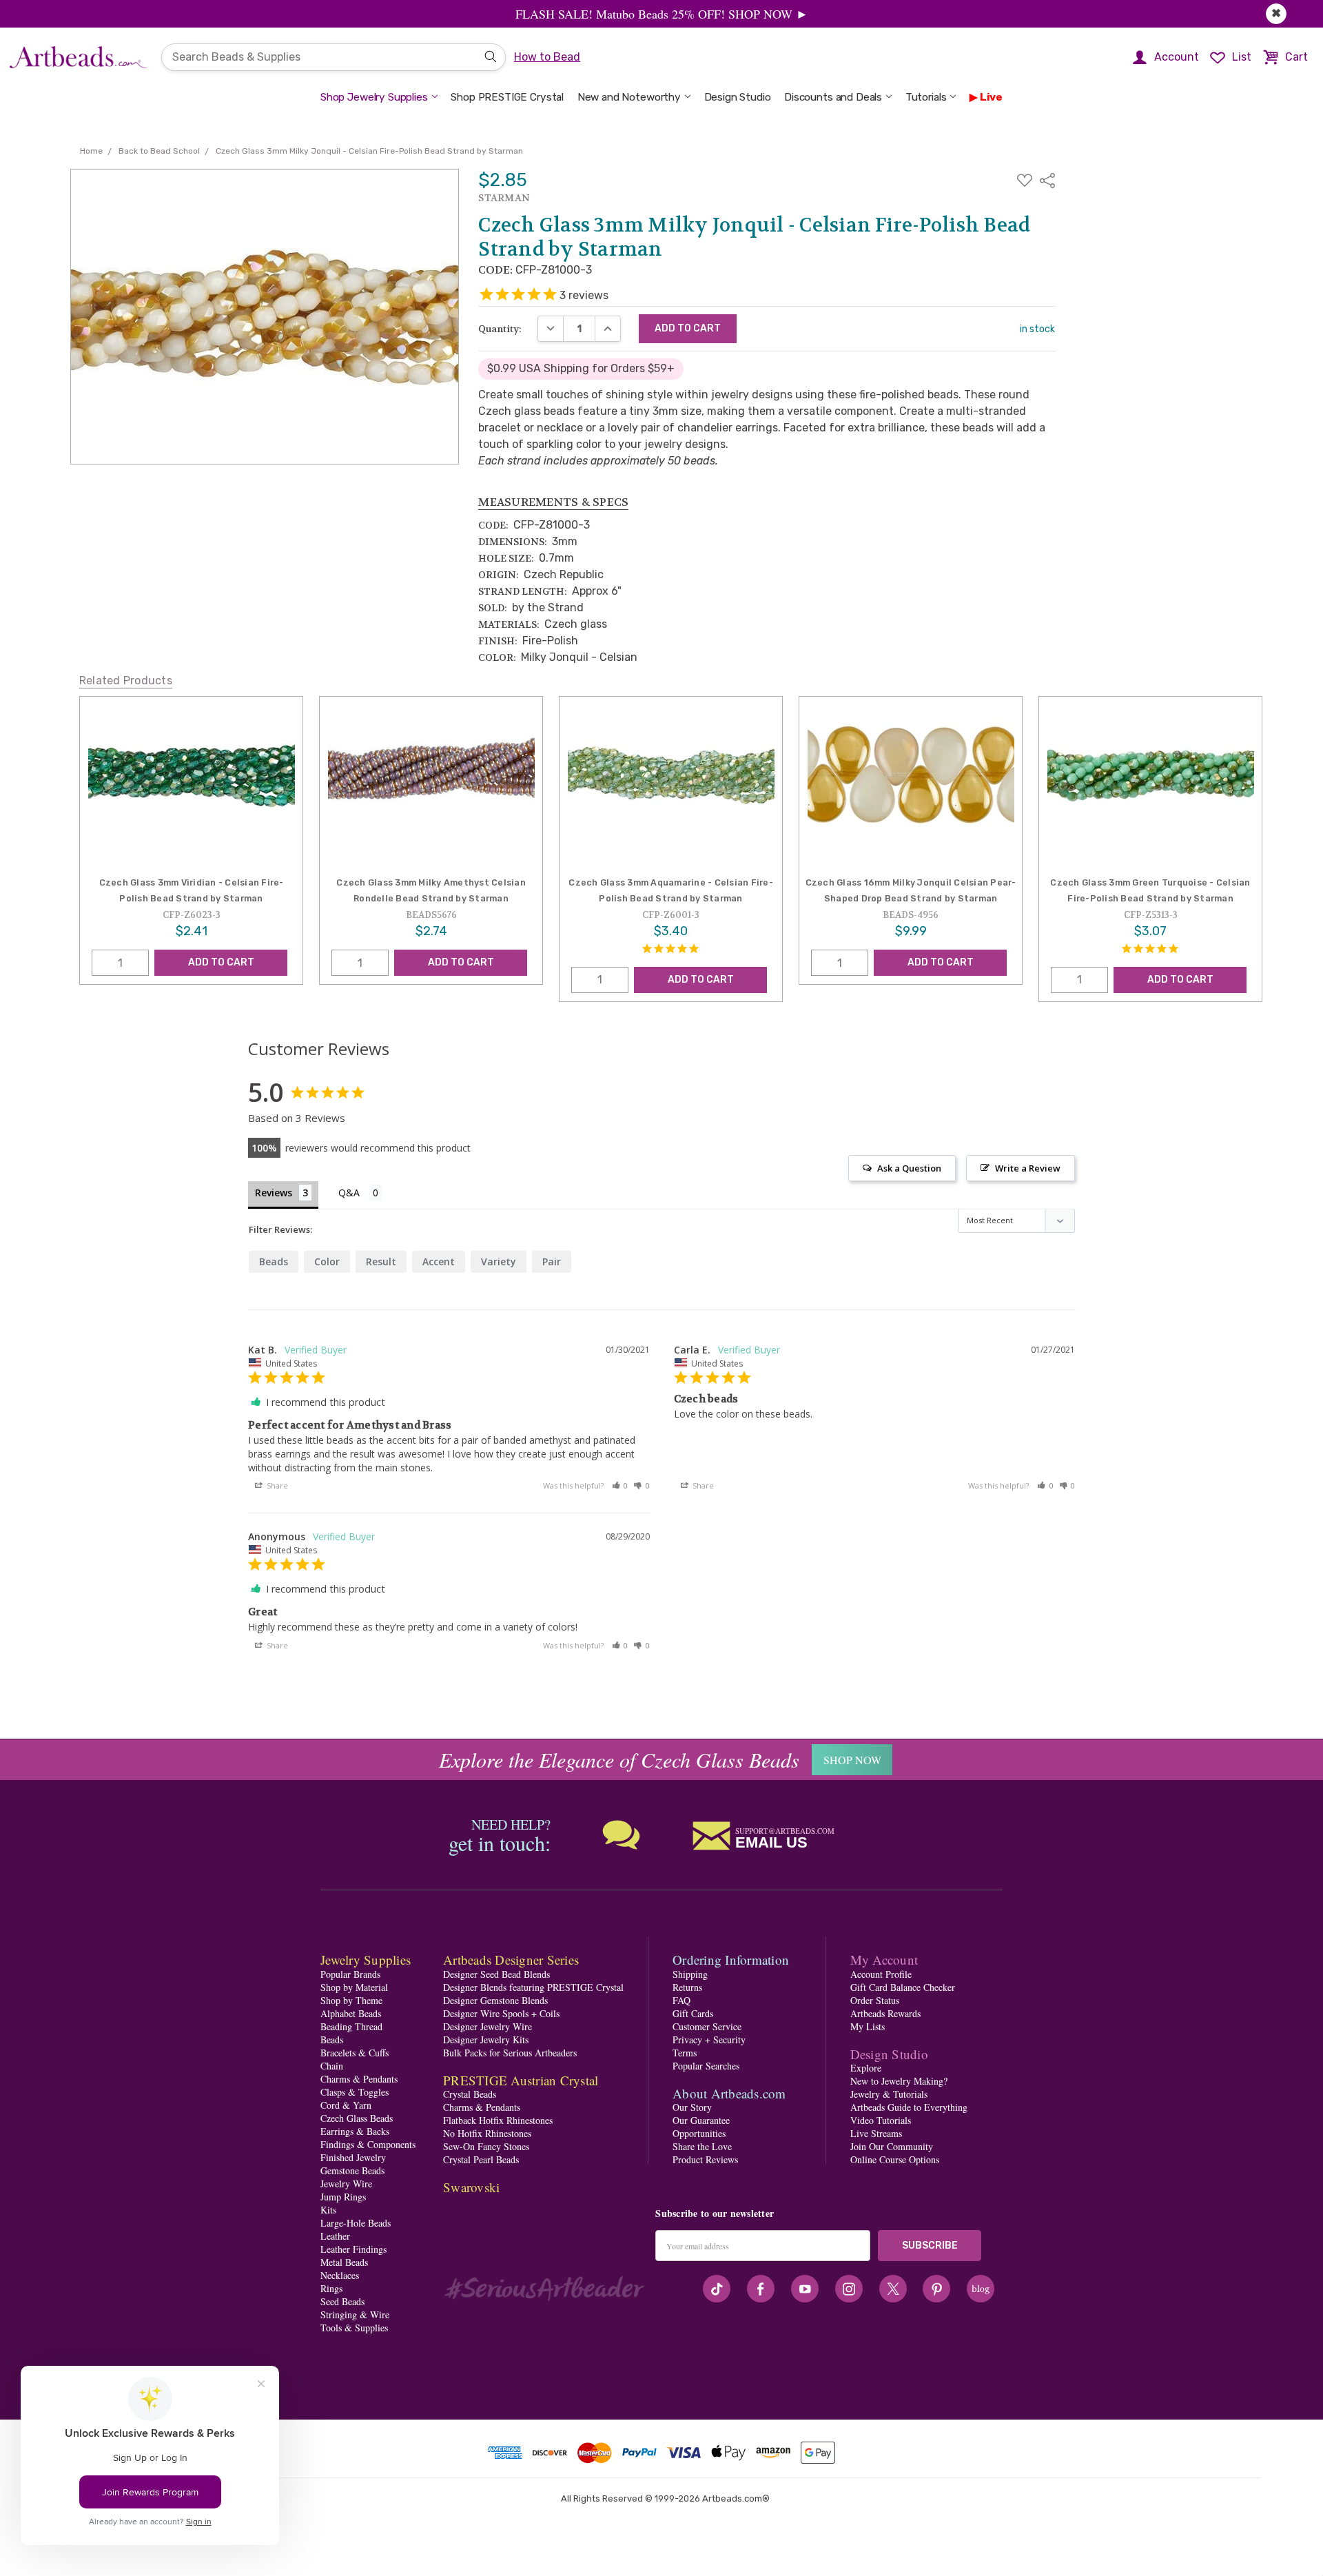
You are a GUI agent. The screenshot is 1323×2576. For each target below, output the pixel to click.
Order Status (875, 2000)
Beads (332, 2040)
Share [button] (276, 1485)
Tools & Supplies (354, 2328)
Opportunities (699, 2133)
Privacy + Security (709, 2040)
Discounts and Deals (833, 97)
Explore (866, 2068)
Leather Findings (353, 2249)
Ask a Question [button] (909, 1168)
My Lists (868, 2026)
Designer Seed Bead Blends (496, 1974)
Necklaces (340, 2275)
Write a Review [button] (1028, 1168)
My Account (884, 1960)
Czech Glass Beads (357, 2118)
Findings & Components (368, 2144)
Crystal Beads (470, 2094)
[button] (620, 1485)
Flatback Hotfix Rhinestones (498, 2120)
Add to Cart (221, 962)
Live (991, 97)
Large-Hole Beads (356, 2223)
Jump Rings (343, 2197)
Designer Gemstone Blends (495, 2000)
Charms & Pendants (359, 2079)
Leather (335, 2236)
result (381, 1261)
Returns (687, 1987)
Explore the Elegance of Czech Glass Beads (619, 1759)
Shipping (690, 1974)
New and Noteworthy (629, 97)
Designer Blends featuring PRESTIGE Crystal (533, 1987)
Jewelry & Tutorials (889, 2094)
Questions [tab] (360, 1194)
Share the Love (702, 2146)
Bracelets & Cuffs (355, 2053)
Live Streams (876, 2133)
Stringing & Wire (355, 2314)
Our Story (692, 2107)
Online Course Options (895, 2159)
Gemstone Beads (352, 2170)
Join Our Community (892, 2146)
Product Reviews (705, 2159)
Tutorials (926, 97)
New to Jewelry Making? (899, 2081)
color (327, 1261)
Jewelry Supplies (366, 1960)
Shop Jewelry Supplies (374, 97)
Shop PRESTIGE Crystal (507, 97)
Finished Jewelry (353, 2157)
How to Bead (547, 57)
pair (552, 1261)
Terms (685, 2053)
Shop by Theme (351, 2000)
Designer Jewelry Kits (486, 2040)
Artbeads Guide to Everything (909, 2107)
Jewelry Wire (346, 2184)
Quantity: (500, 329)
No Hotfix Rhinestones (487, 2133)
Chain (332, 2066)
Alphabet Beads (351, 2013)
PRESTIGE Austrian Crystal (521, 2080)
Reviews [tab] (274, 1193)
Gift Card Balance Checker (903, 1987)
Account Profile (881, 1974)
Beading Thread (351, 2026)
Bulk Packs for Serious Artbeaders (510, 2053)
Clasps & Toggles (355, 2092)
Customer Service (707, 2026)
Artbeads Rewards (885, 2013)
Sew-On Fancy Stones (486, 2146)
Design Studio (738, 97)
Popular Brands (350, 1974)
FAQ (681, 2000)
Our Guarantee (701, 2120)
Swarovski (471, 2187)
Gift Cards (693, 2013)
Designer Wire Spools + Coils (501, 2013)
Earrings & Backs (355, 2131)
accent (439, 1261)
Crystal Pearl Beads (481, 2159)
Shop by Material (354, 1987)
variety (499, 1261)
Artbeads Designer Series (511, 1960)
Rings (331, 2288)
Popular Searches (706, 2066)
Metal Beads (344, 2262)
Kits (328, 2210)
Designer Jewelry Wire (488, 2026)
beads (274, 1261)
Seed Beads (342, 2301)
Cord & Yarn (346, 2105)
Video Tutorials (881, 2120)
